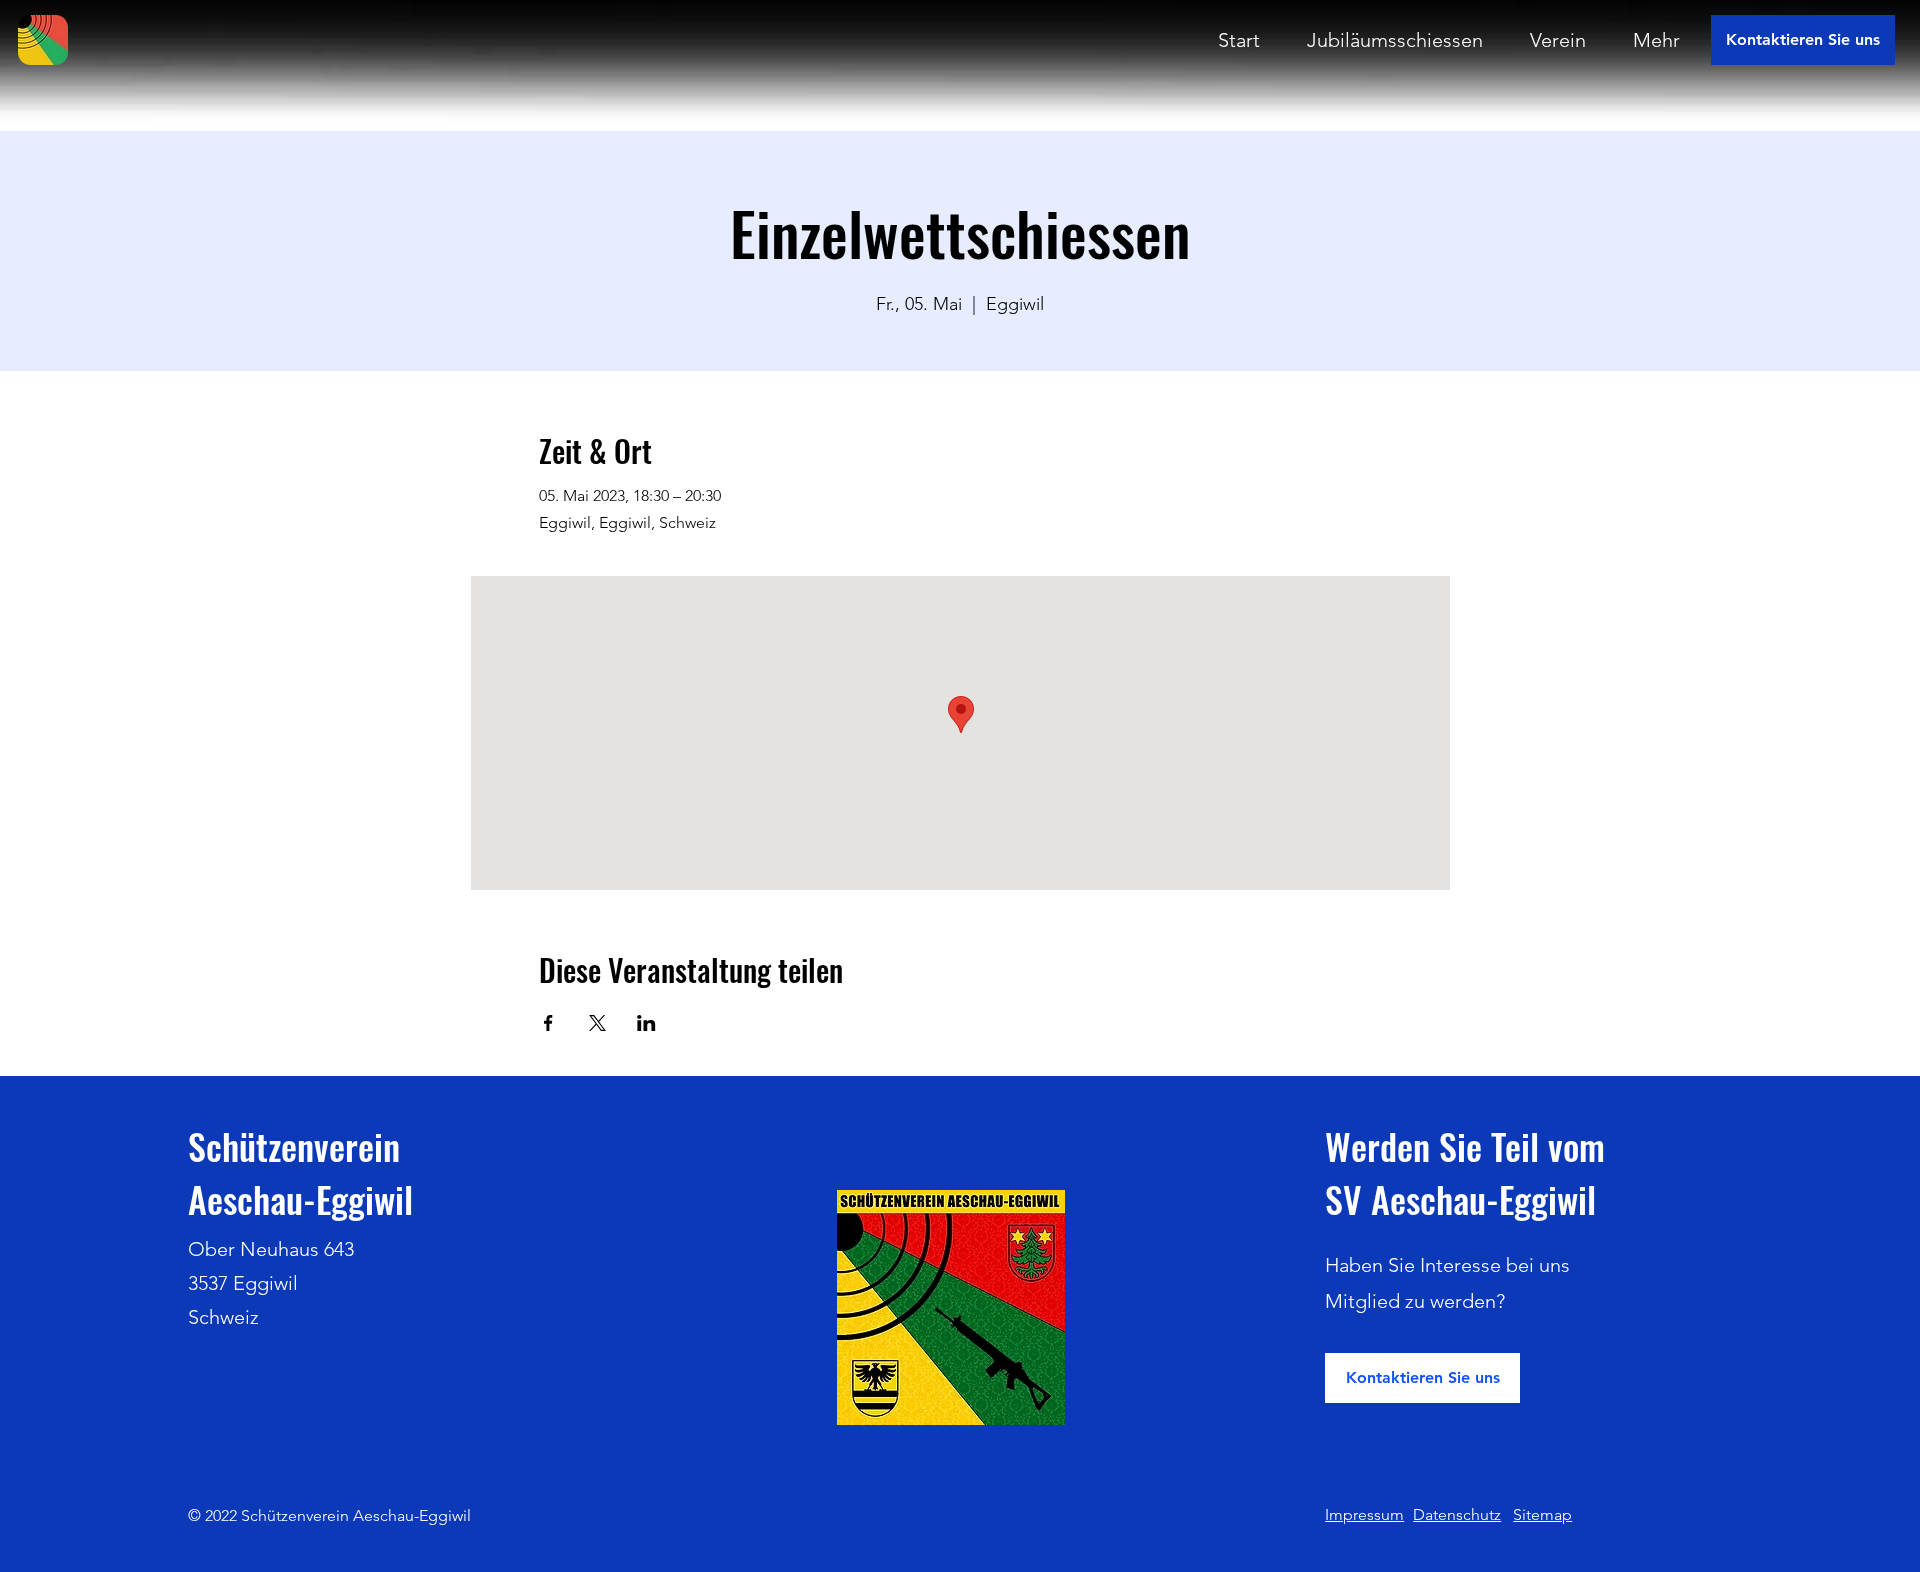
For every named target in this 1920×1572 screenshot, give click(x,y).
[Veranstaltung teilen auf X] (597, 1023)
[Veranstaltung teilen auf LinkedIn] (646, 1023)
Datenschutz (1457, 1514)
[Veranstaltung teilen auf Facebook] (548, 1023)
